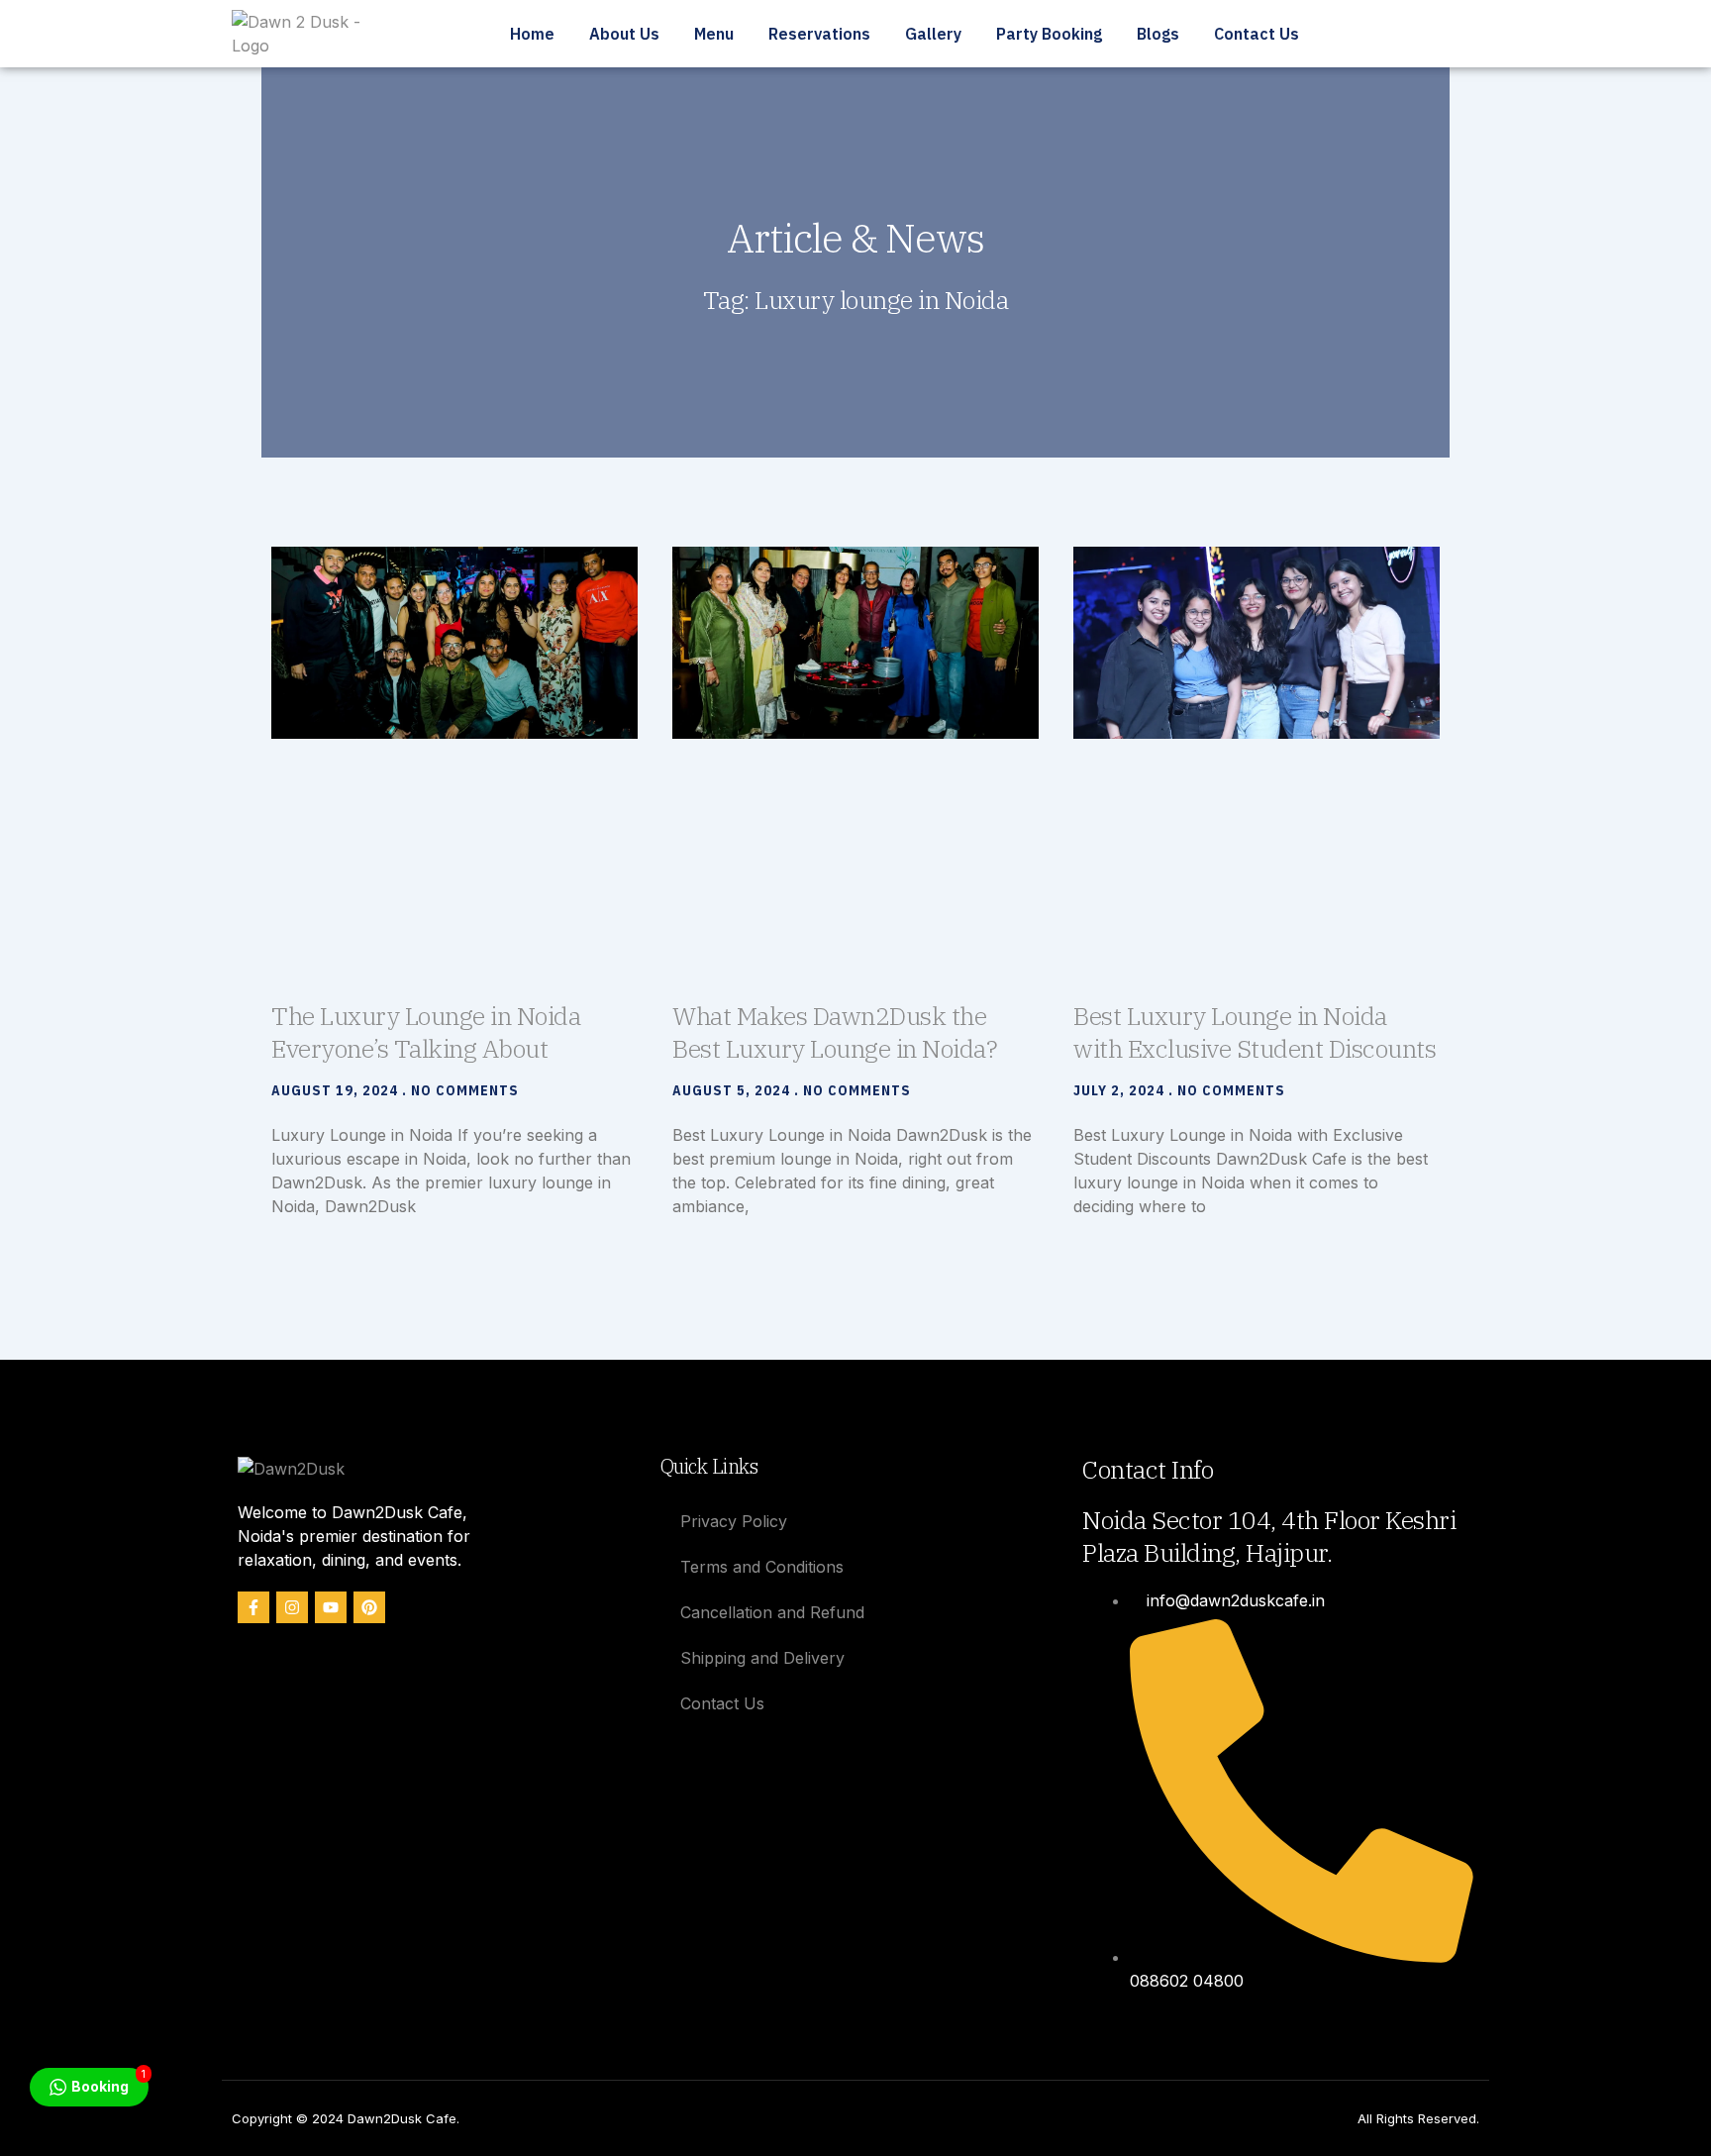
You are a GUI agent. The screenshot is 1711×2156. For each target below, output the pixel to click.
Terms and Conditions (762, 1567)
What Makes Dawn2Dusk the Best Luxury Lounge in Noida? (835, 1032)
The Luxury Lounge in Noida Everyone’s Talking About (426, 1032)
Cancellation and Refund (772, 1612)
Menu (714, 34)
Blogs (1158, 34)
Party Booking (1049, 34)
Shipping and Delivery (762, 1658)
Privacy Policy (734, 1521)
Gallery (933, 34)
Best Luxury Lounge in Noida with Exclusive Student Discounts (1255, 1032)
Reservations (819, 34)
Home (532, 34)
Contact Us (1257, 34)
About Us (624, 34)
